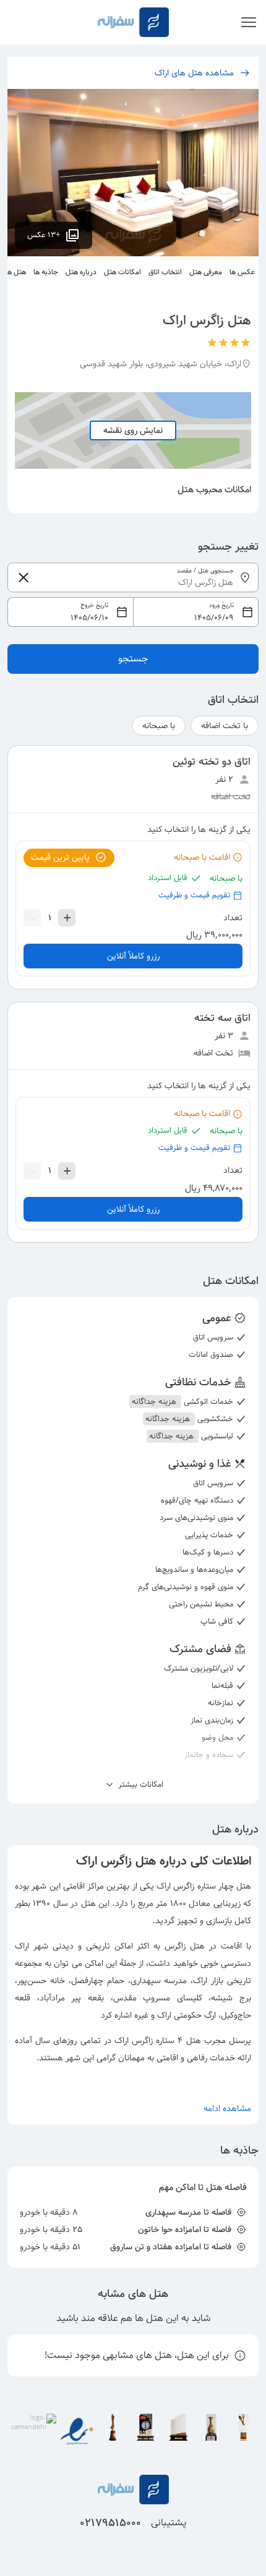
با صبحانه (159, 726)
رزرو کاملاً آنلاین (133, 956)
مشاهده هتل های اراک (194, 73)
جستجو (133, 659)
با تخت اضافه (225, 726)
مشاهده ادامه (227, 2108)
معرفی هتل (206, 272)
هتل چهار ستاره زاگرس (212, 1886)
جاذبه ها (46, 272)
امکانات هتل (122, 272)
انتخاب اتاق (165, 272)
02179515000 (110, 2523)
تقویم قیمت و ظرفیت (194, 895)
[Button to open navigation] (249, 22)
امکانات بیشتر (139, 1785)
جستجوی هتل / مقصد (205, 571)
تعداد (233, 918)
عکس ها (242, 272)
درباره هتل (81, 272)
